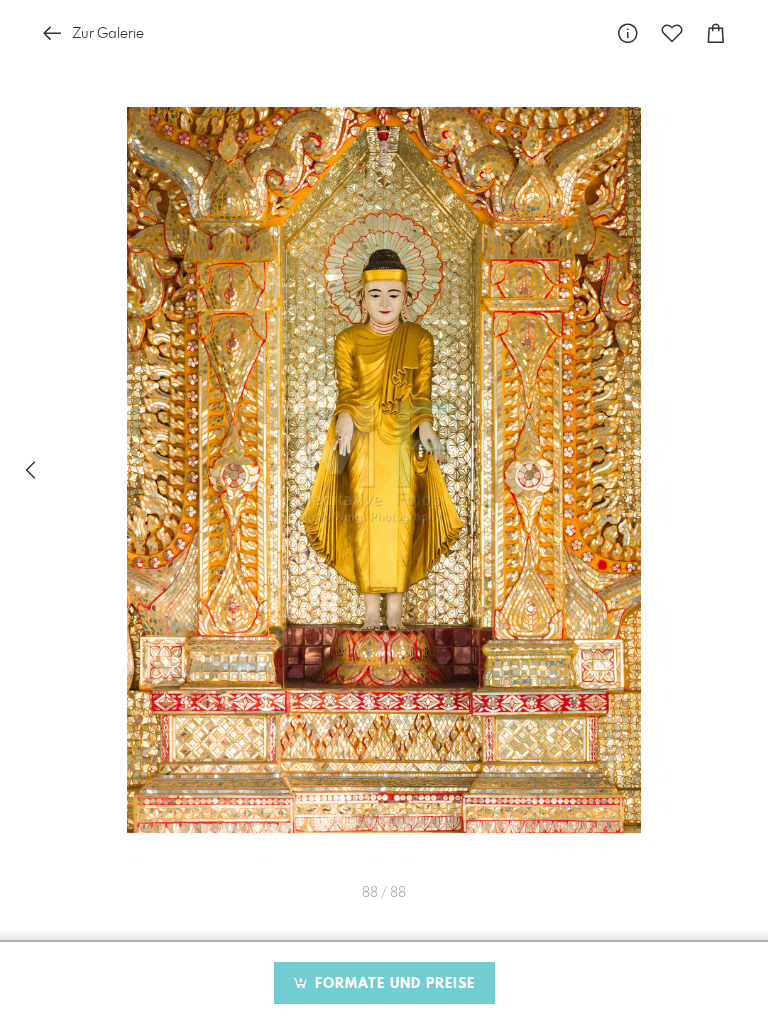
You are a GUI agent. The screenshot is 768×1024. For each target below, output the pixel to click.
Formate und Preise (392, 984)
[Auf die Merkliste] (672, 33)
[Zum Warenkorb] (716, 33)
